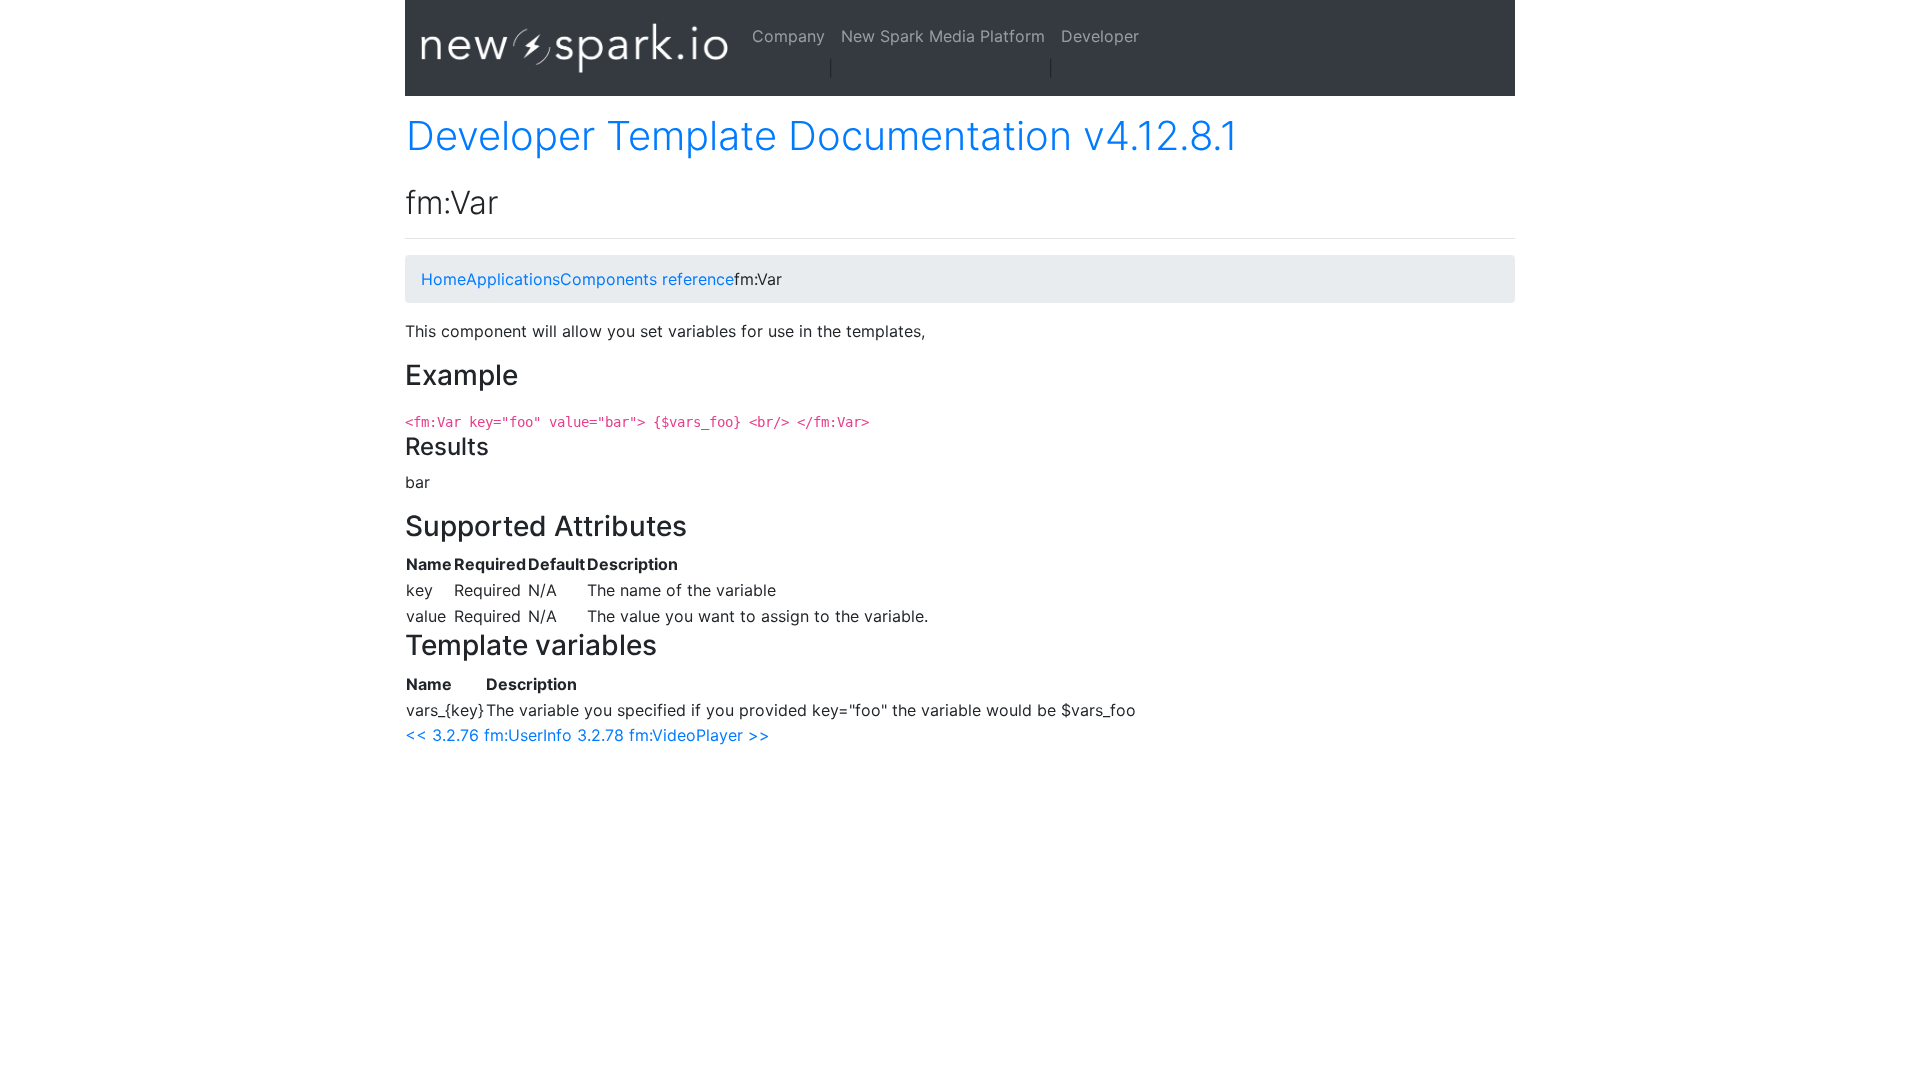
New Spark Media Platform (943, 36)
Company (788, 36)
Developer (1100, 36)
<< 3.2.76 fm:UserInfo (488, 735)
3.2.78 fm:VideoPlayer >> (673, 735)
